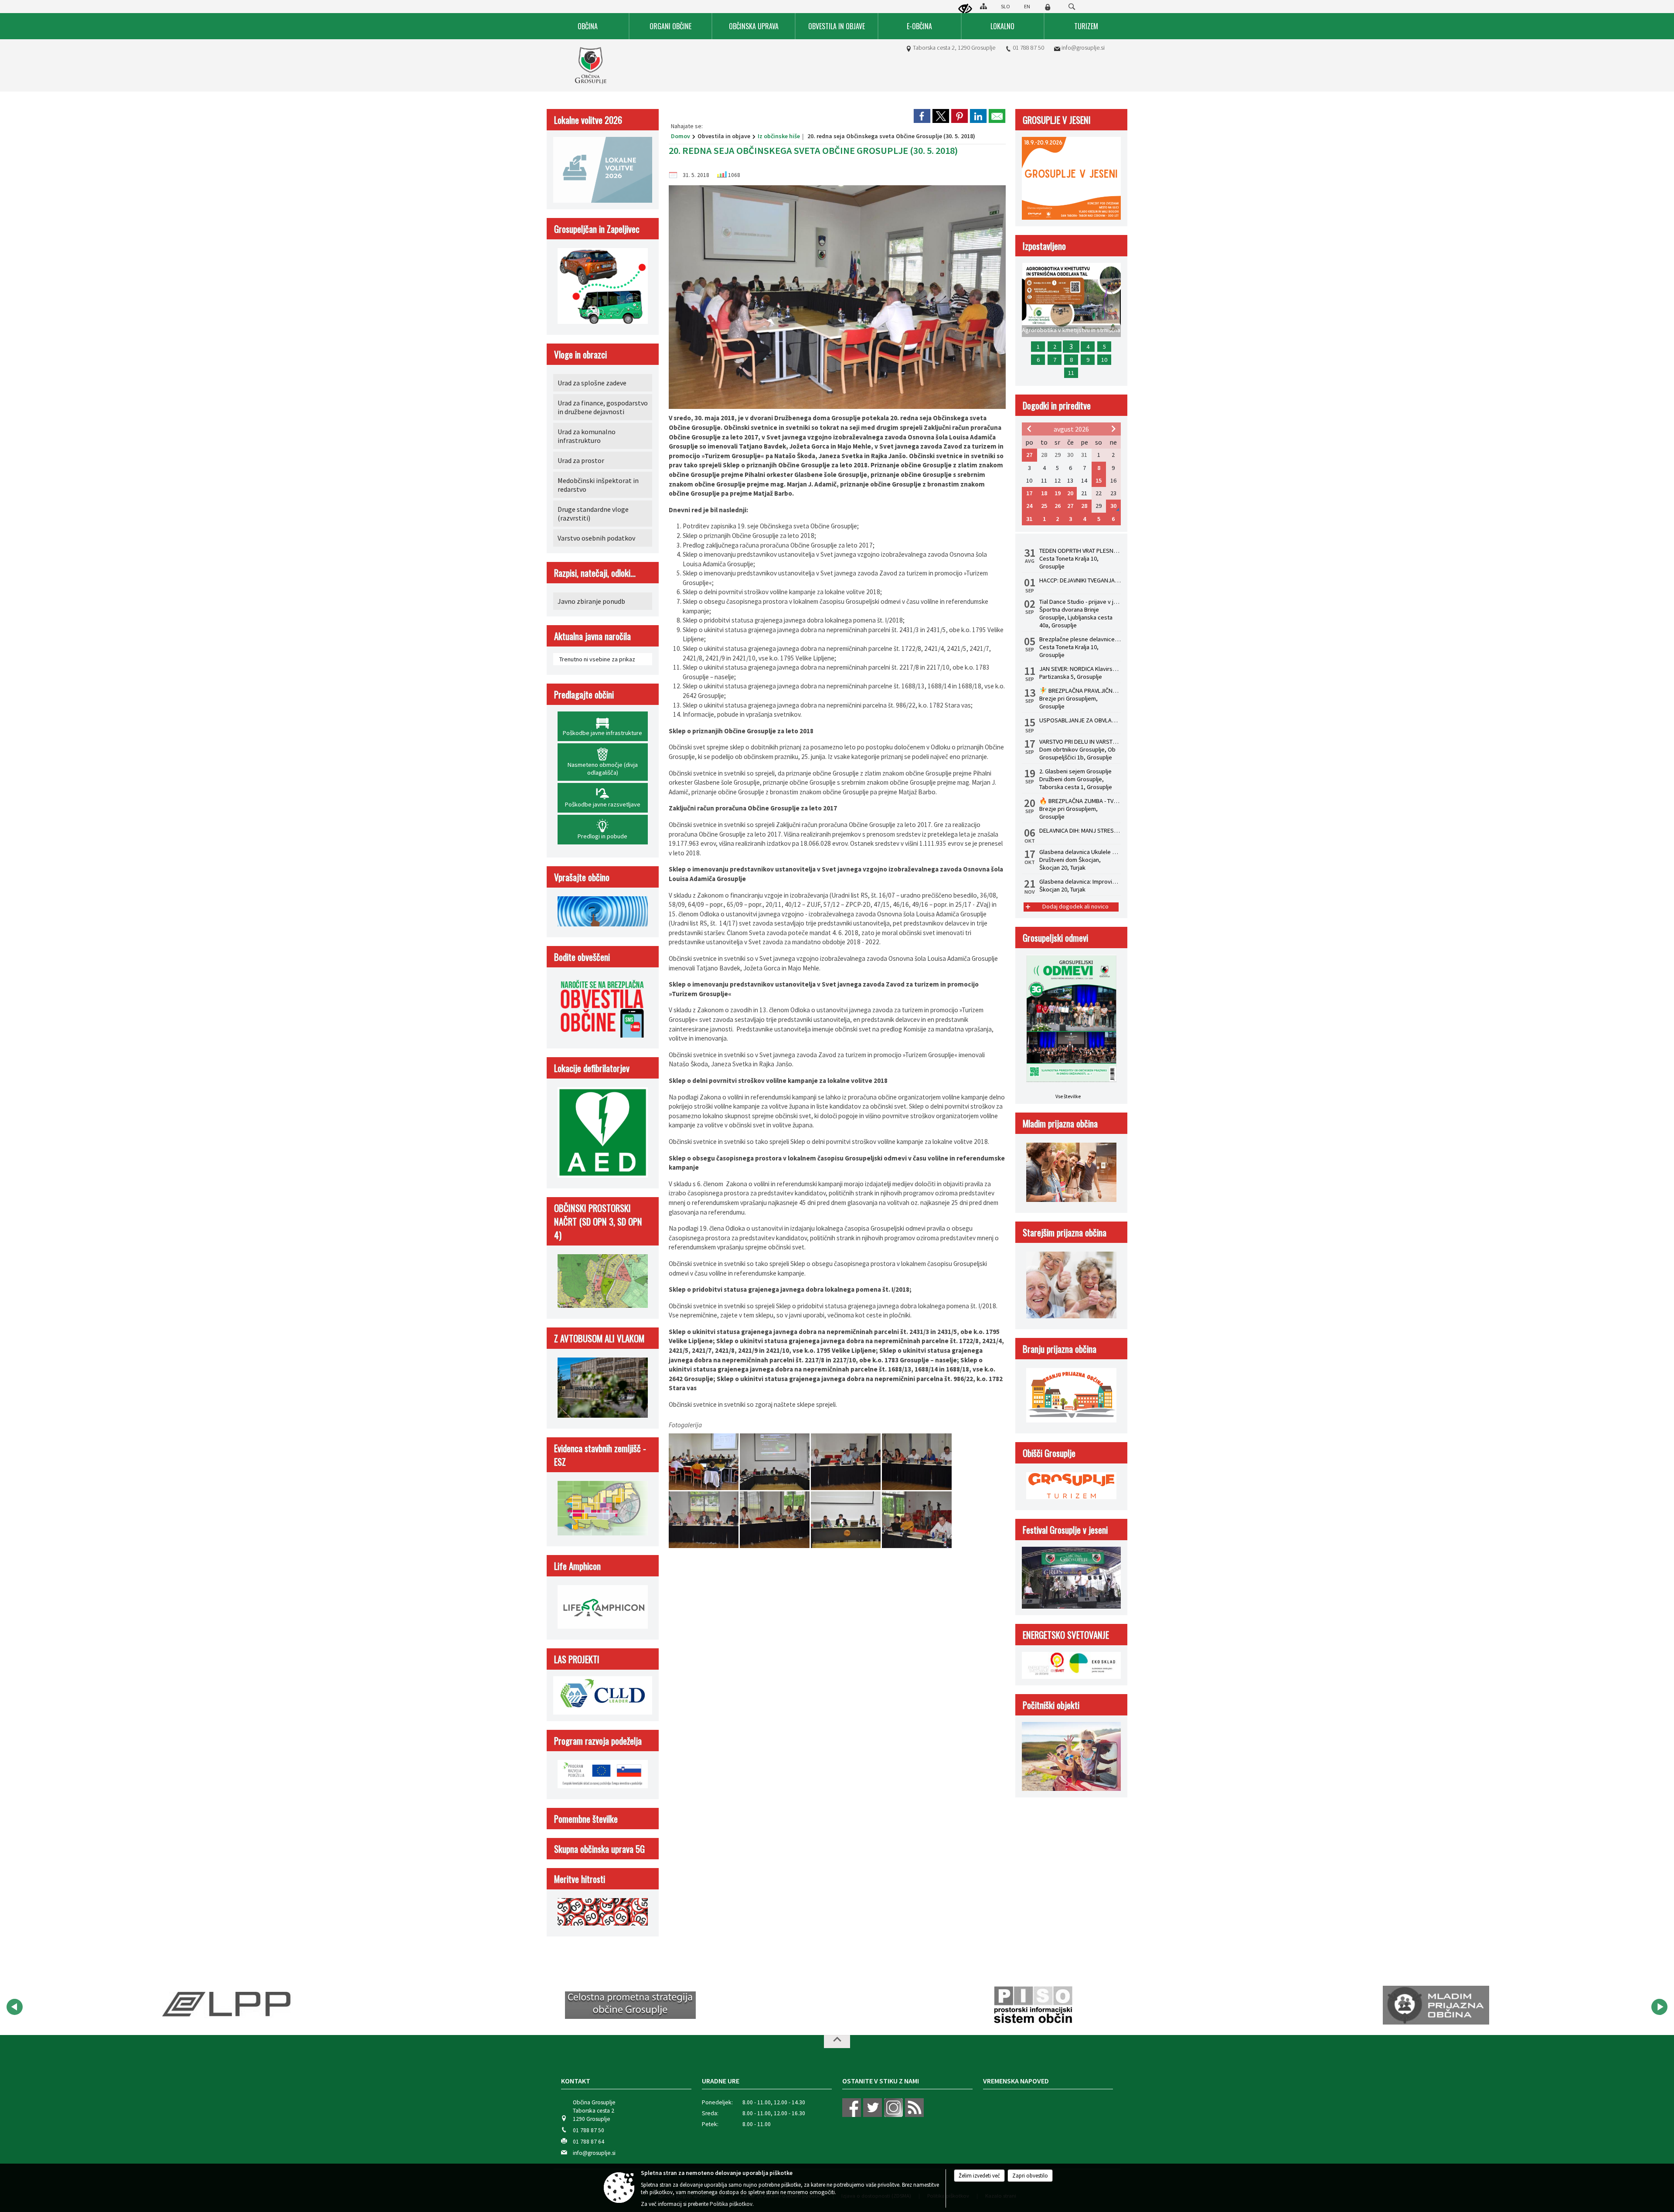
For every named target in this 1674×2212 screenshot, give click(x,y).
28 (1084, 506)
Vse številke (1068, 1096)
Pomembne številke (586, 1819)
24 (1029, 506)
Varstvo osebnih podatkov (596, 538)
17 (1029, 493)
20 (1070, 493)
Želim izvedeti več (979, 2176)
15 (1099, 480)
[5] (917, 1462)
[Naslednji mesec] (1113, 429)
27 (1029, 455)
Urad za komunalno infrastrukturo (587, 436)
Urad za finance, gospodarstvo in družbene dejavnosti (603, 407)
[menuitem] (588, 26)
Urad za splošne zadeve (592, 383)
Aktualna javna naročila (592, 636)
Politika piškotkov (731, 2204)
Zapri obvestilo (1030, 2176)
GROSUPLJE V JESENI (1057, 120)
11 (1071, 373)
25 (1044, 506)
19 (1058, 493)
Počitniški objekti (1051, 1705)
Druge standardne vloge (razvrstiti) (593, 514)
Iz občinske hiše (779, 136)
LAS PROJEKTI (577, 1659)
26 (1058, 506)
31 (1029, 519)
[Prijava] (1048, 7)
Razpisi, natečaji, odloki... (595, 573)
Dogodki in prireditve (1057, 405)
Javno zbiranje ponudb (591, 601)
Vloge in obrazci (580, 354)
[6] (704, 1519)
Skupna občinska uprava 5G (599, 1849)
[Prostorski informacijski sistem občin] (631, 2005)
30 (1113, 506)
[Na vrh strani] (837, 2042)
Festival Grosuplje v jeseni (1065, 1530)
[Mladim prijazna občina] (1033, 2005)
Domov (680, 136)
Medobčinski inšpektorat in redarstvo (598, 485)
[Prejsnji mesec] (1029, 429)
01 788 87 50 (1028, 48)
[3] (775, 1462)
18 (1044, 493)
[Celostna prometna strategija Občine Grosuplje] (228, 2005)
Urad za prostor (581, 460)
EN (1027, 6)
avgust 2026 (1071, 429)
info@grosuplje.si (1083, 48)
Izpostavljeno (1044, 246)
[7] (775, 1519)
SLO (1005, 6)
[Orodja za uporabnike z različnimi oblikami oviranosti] (965, 9)
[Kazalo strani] (983, 6)
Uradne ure (721, 2081)
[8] (846, 1519)
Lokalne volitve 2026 (588, 120)
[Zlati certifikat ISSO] (1436, 2005)
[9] (917, 1519)
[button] (15, 2007)
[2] (704, 1462)
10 (1104, 360)
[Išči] (1072, 7)
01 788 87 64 (589, 2142)
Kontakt (576, 2081)
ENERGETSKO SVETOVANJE (1066, 1635)
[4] (846, 1462)
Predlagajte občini (584, 694)
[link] (922, 116)
